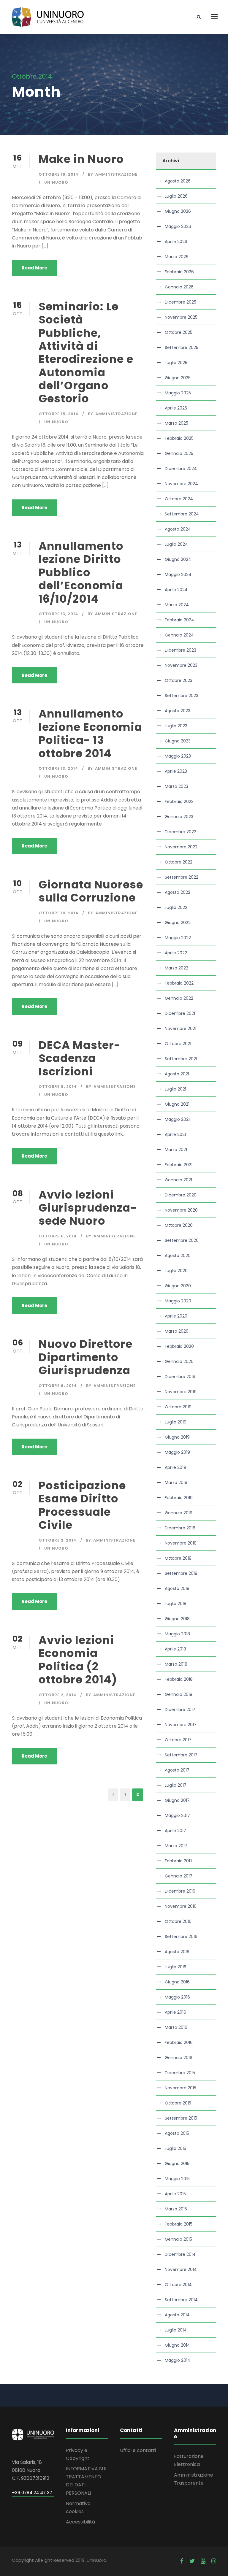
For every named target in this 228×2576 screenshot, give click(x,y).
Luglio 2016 (176, 1967)
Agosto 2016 (177, 1952)
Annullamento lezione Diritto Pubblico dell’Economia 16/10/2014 (81, 572)
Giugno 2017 (177, 1800)
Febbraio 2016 (179, 2042)
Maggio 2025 (178, 393)
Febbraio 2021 (179, 1165)
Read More (34, 268)
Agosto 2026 (178, 181)
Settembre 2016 (181, 1937)
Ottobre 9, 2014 (58, 1087)
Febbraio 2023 (179, 801)
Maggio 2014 (178, 2360)
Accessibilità (80, 2522)
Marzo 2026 (177, 257)
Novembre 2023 (181, 665)
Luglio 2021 (175, 1089)
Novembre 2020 (181, 1210)
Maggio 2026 (178, 226)
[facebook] (182, 2561)
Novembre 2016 (181, 1906)
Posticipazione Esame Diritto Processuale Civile (82, 1505)
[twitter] (192, 2561)
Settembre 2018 (181, 1573)
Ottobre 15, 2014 (59, 414)
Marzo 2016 (176, 2027)
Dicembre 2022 (180, 832)
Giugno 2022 (178, 923)
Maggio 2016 (177, 1997)
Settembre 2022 (182, 877)
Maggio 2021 (177, 1119)
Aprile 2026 (176, 242)
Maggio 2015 (177, 2179)
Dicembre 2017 (180, 1710)
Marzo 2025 (176, 423)
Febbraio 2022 (179, 983)
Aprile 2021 (175, 1134)
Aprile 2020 (176, 1316)
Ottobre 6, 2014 (58, 1386)
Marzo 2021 (176, 1150)
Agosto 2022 (178, 892)
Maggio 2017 (177, 1815)
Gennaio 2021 (178, 1180)
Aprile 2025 (176, 408)
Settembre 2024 (182, 514)
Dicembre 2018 (180, 1528)
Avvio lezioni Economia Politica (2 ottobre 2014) (78, 1660)
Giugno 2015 (177, 2164)
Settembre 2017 (181, 1755)
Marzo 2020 (177, 1331)
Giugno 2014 (177, 2345)
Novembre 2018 (181, 1543)
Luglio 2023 (176, 726)
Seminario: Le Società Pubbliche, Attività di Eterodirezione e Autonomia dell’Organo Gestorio (86, 353)
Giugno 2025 (178, 378)
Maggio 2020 (178, 1301)
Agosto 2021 (177, 1074)
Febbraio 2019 (179, 1498)
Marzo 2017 (176, 1846)
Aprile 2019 (175, 1467)
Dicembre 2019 (180, 1377)
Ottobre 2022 (179, 862)
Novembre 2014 (181, 2269)
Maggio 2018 (177, 1634)
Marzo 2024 (177, 605)
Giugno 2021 (177, 1104)
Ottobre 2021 (178, 1044)
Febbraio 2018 (179, 1679)
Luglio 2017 (176, 1785)
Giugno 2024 (178, 559)
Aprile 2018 (175, 1649)
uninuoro (56, 182)
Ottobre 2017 (178, 1740)
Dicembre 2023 (180, 650)
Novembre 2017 (181, 1725)
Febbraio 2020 (179, 1346)
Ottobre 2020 (179, 1225)
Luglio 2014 (176, 2330)
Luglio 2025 (176, 363)
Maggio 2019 (177, 1452)
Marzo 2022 (176, 968)
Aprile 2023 (176, 771)
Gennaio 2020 (179, 1361)
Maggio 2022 (178, 938)
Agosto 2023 (178, 711)
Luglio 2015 (175, 2148)
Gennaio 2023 (179, 817)
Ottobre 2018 (178, 1558)
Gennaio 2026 (179, 287)
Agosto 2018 (177, 1588)
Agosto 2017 (177, 1770)
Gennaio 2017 (179, 1876)
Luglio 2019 (176, 1422)
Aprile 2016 (175, 2012)
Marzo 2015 (176, 2209)
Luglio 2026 (176, 196)
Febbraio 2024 (179, 620)
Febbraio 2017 (179, 1861)
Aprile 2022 (176, 953)
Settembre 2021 (181, 1059)
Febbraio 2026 (179, 272)
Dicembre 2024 (181, 469)
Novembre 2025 (181, 317)
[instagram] (214, 2561)
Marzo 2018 (176, 1664)
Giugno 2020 (178, 1286)
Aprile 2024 (176, 590)
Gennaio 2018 (179, 1694)
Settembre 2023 (182, 696)
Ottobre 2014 (178, 2285)
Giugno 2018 (177, 1619)
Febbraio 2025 (179, 438)
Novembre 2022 (181, 847)
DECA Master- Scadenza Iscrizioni (80, 1058)
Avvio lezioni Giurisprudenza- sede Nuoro (88, 1208)
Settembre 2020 (182, 1240)
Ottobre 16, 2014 (59, 174)
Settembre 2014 (181, 2300)
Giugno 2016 (177, 1982)
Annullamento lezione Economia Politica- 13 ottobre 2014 (90, 733)
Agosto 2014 (177, 2315)
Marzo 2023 (176, 786)
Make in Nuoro (81, 159)
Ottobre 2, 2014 (58, 1540)
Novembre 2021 (180, 1029)
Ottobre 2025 (179, 332)
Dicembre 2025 (180, 302)
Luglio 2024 (176, 544)
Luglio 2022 (176, 907)
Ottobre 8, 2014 (58, 1236)
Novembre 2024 (181, 484)
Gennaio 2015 (178, 2239)
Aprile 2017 (175, 1831)
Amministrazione (116, 174)
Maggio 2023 (178, 756)
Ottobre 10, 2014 (59, 913)
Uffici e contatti (138, 2450)
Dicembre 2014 (180, 2254)
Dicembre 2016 (180, 1891)
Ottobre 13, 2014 (58, 614)
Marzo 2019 (176, 1483)
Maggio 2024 (178, 574)
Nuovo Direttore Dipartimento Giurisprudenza (85, 1357)
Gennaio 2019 (179, 1513)
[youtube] (203, 2561)
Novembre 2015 (180, 2088)
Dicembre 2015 (180, 2073)
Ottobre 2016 (178, 1921)
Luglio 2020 (176, 1271)
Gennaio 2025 (179, 453)
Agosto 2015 (177, 2133)
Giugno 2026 (178, 211)
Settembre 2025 (182, 347)
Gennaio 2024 (179, 635)
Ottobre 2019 (178, 1407)
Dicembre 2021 (180, 1013)
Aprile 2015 (175, 2194)
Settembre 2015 (181, 2118)
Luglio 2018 (176, 1604)
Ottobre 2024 (179, 499)
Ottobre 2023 (179, 680)
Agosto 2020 (178, 1256)
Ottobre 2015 (178, 2103)
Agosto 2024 (178, 529)
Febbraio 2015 (179, 2224)
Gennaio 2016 (179, 2058)
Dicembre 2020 (181, 1195)
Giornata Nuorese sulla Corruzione (91, 891)
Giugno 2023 (178, 741)
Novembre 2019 (181, 1392)
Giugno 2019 (177, 1437)
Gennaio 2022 (179, 998)
